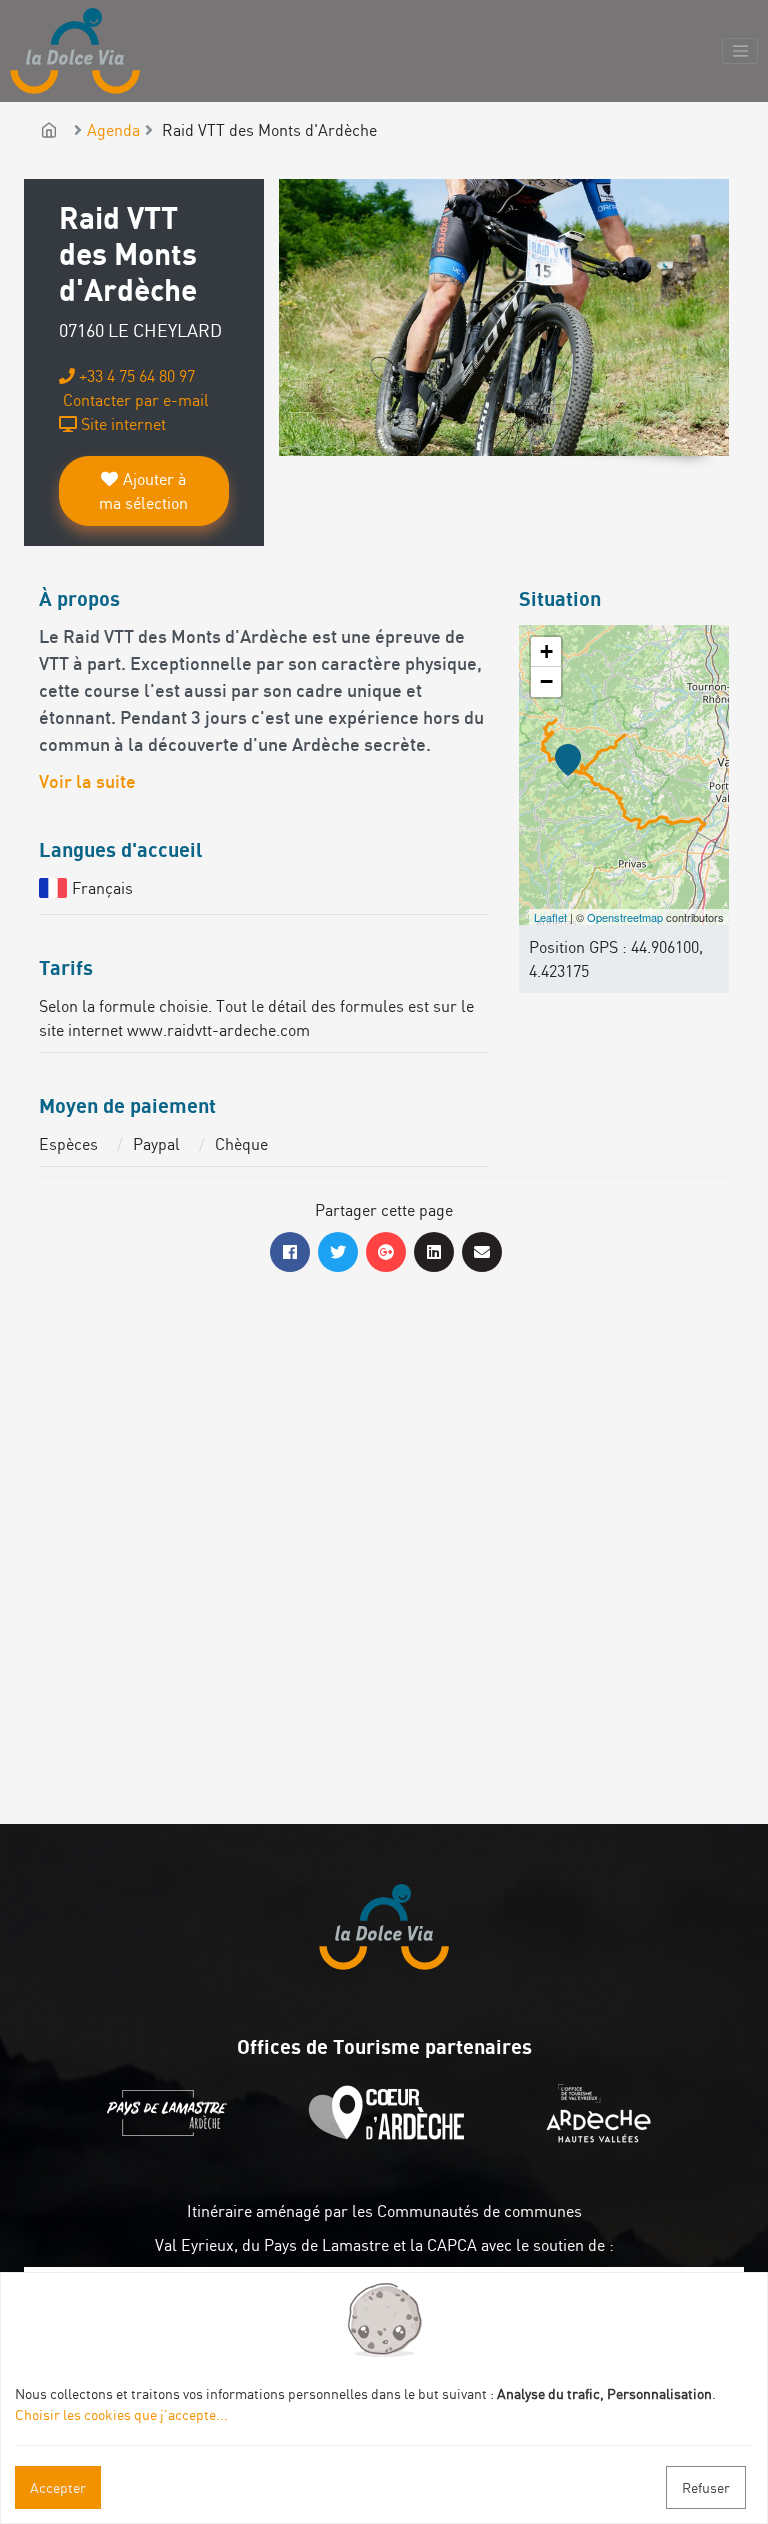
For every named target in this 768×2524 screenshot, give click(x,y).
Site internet (121, 424)
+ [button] (546, 651)
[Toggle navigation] (740, 51)
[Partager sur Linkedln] (434, 1252)
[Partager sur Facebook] (290, 1252)
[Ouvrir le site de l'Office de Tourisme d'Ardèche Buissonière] (391, 2137)
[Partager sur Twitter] (338, 1252)
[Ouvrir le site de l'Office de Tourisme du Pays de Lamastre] (172, 2137)
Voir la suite (87, 783)
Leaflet (550, 917)
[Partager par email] (482, 1252)
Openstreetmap (625, 917)
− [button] (546, 681)
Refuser (706, 2487)
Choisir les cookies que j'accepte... (121, 2414)
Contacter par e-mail (134, 400)
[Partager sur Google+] (386, 1252)
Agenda (113, 130)
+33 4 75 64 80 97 (135, 376)
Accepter (58, 2487)
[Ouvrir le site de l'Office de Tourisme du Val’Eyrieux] (603, 2137)
